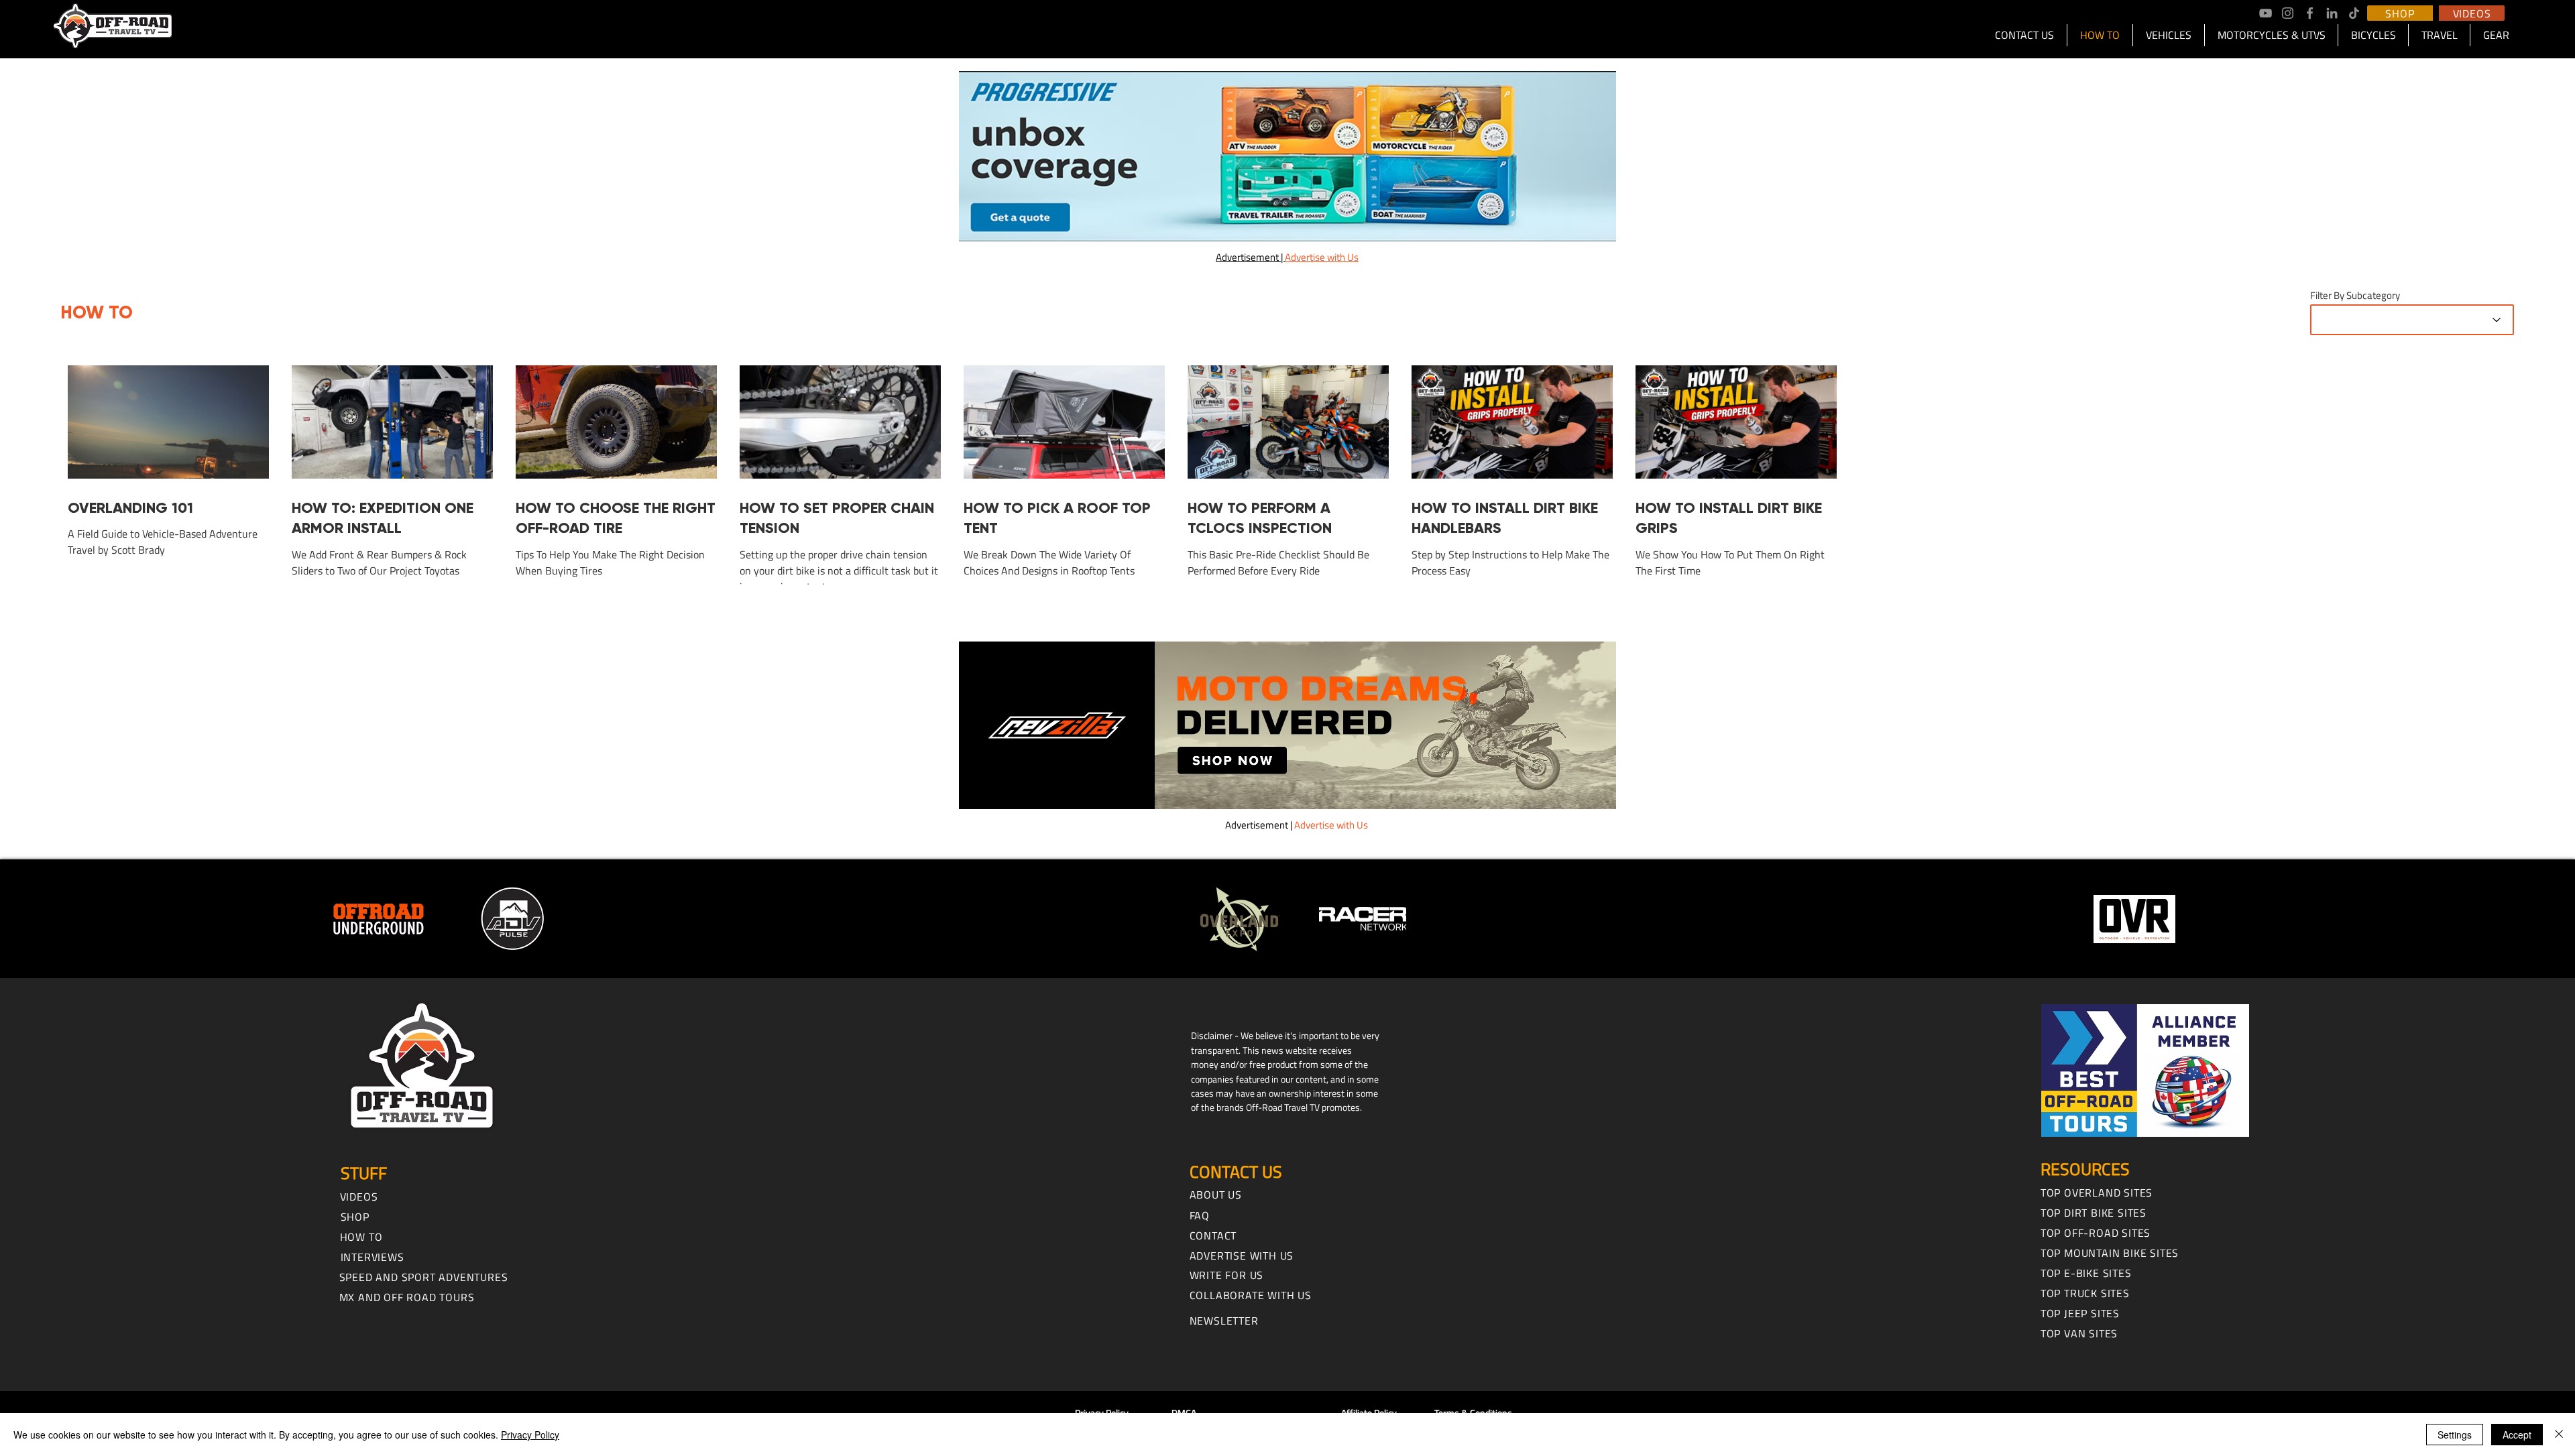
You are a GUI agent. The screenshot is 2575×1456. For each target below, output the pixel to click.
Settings (2455, 1435)
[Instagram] (2288, 13)
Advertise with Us (1331, 825)
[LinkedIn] (2332, 13)
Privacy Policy (530, 1435)
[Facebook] (2310, 13)
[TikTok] (2354, 13)
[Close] (2559, 1435)
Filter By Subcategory (2355, 295)
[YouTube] (2266, 13)
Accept (2517, 1435)
